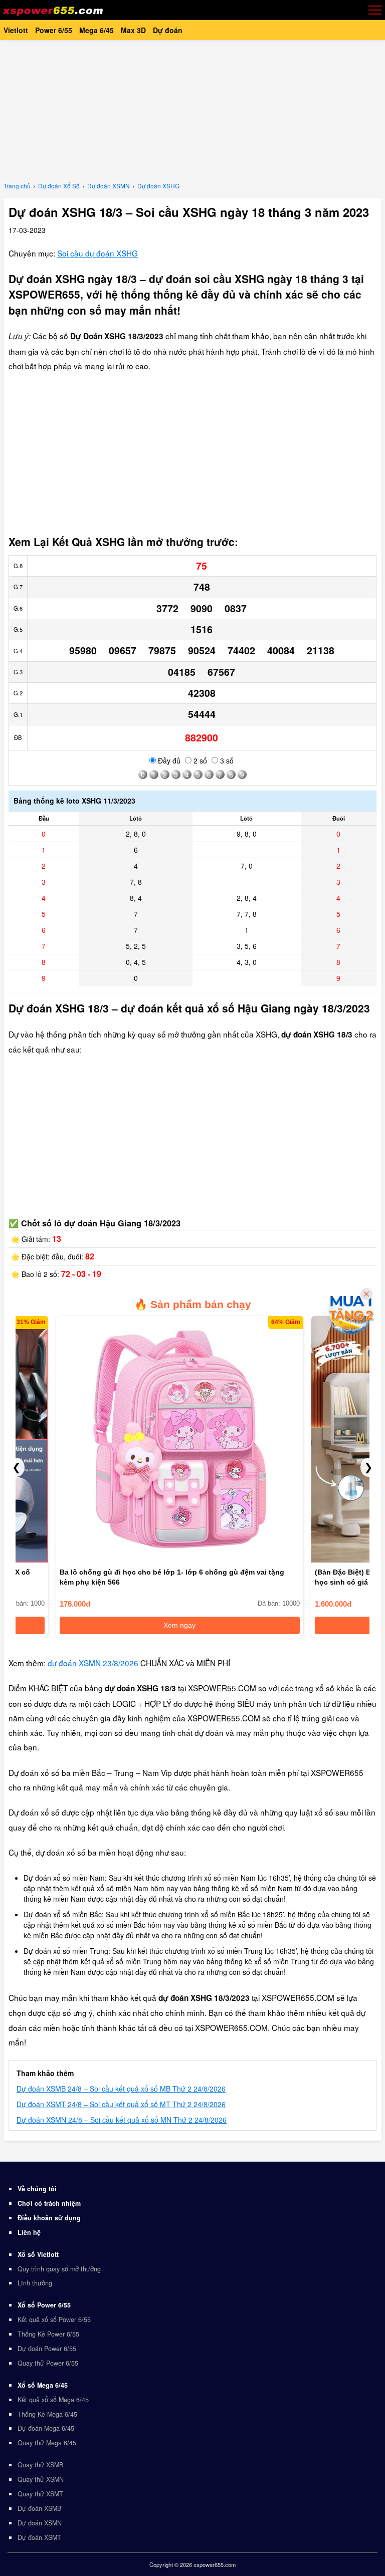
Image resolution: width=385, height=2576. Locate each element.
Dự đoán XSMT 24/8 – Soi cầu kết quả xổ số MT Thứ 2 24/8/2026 (121, 2104)
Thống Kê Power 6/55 (48, 2334)
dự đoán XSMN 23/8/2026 (93, 1663)
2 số (199, 760)
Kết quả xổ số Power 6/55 (54, 2320)
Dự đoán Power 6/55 (47, 2349)
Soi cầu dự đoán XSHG (98, 253)
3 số (226, 760)
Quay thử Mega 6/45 (47, 2443)
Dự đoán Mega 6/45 (46, 2428)
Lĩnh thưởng (35, 2283)
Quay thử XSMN (41, 2479)
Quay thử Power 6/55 (48, 2363)
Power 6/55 (54, 30)
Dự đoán (168, 30)
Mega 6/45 (97, 30)
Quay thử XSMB (40, 2465)
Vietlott (16, 30)
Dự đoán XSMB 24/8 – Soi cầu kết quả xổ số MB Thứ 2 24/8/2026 (121, 2089)
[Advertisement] (192, 110)
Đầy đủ (168, 760)
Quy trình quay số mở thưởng (59, 2269)
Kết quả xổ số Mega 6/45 (53, 2400)
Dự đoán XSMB (39, 2508)
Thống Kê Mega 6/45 (47, 2414)
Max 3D (133, 30)
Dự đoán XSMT (39, 2537)
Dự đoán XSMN (40, 2523)
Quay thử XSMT (40, 2494)
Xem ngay (127, 1625)
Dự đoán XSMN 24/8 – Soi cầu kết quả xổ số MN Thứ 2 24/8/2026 (122, 2120)
